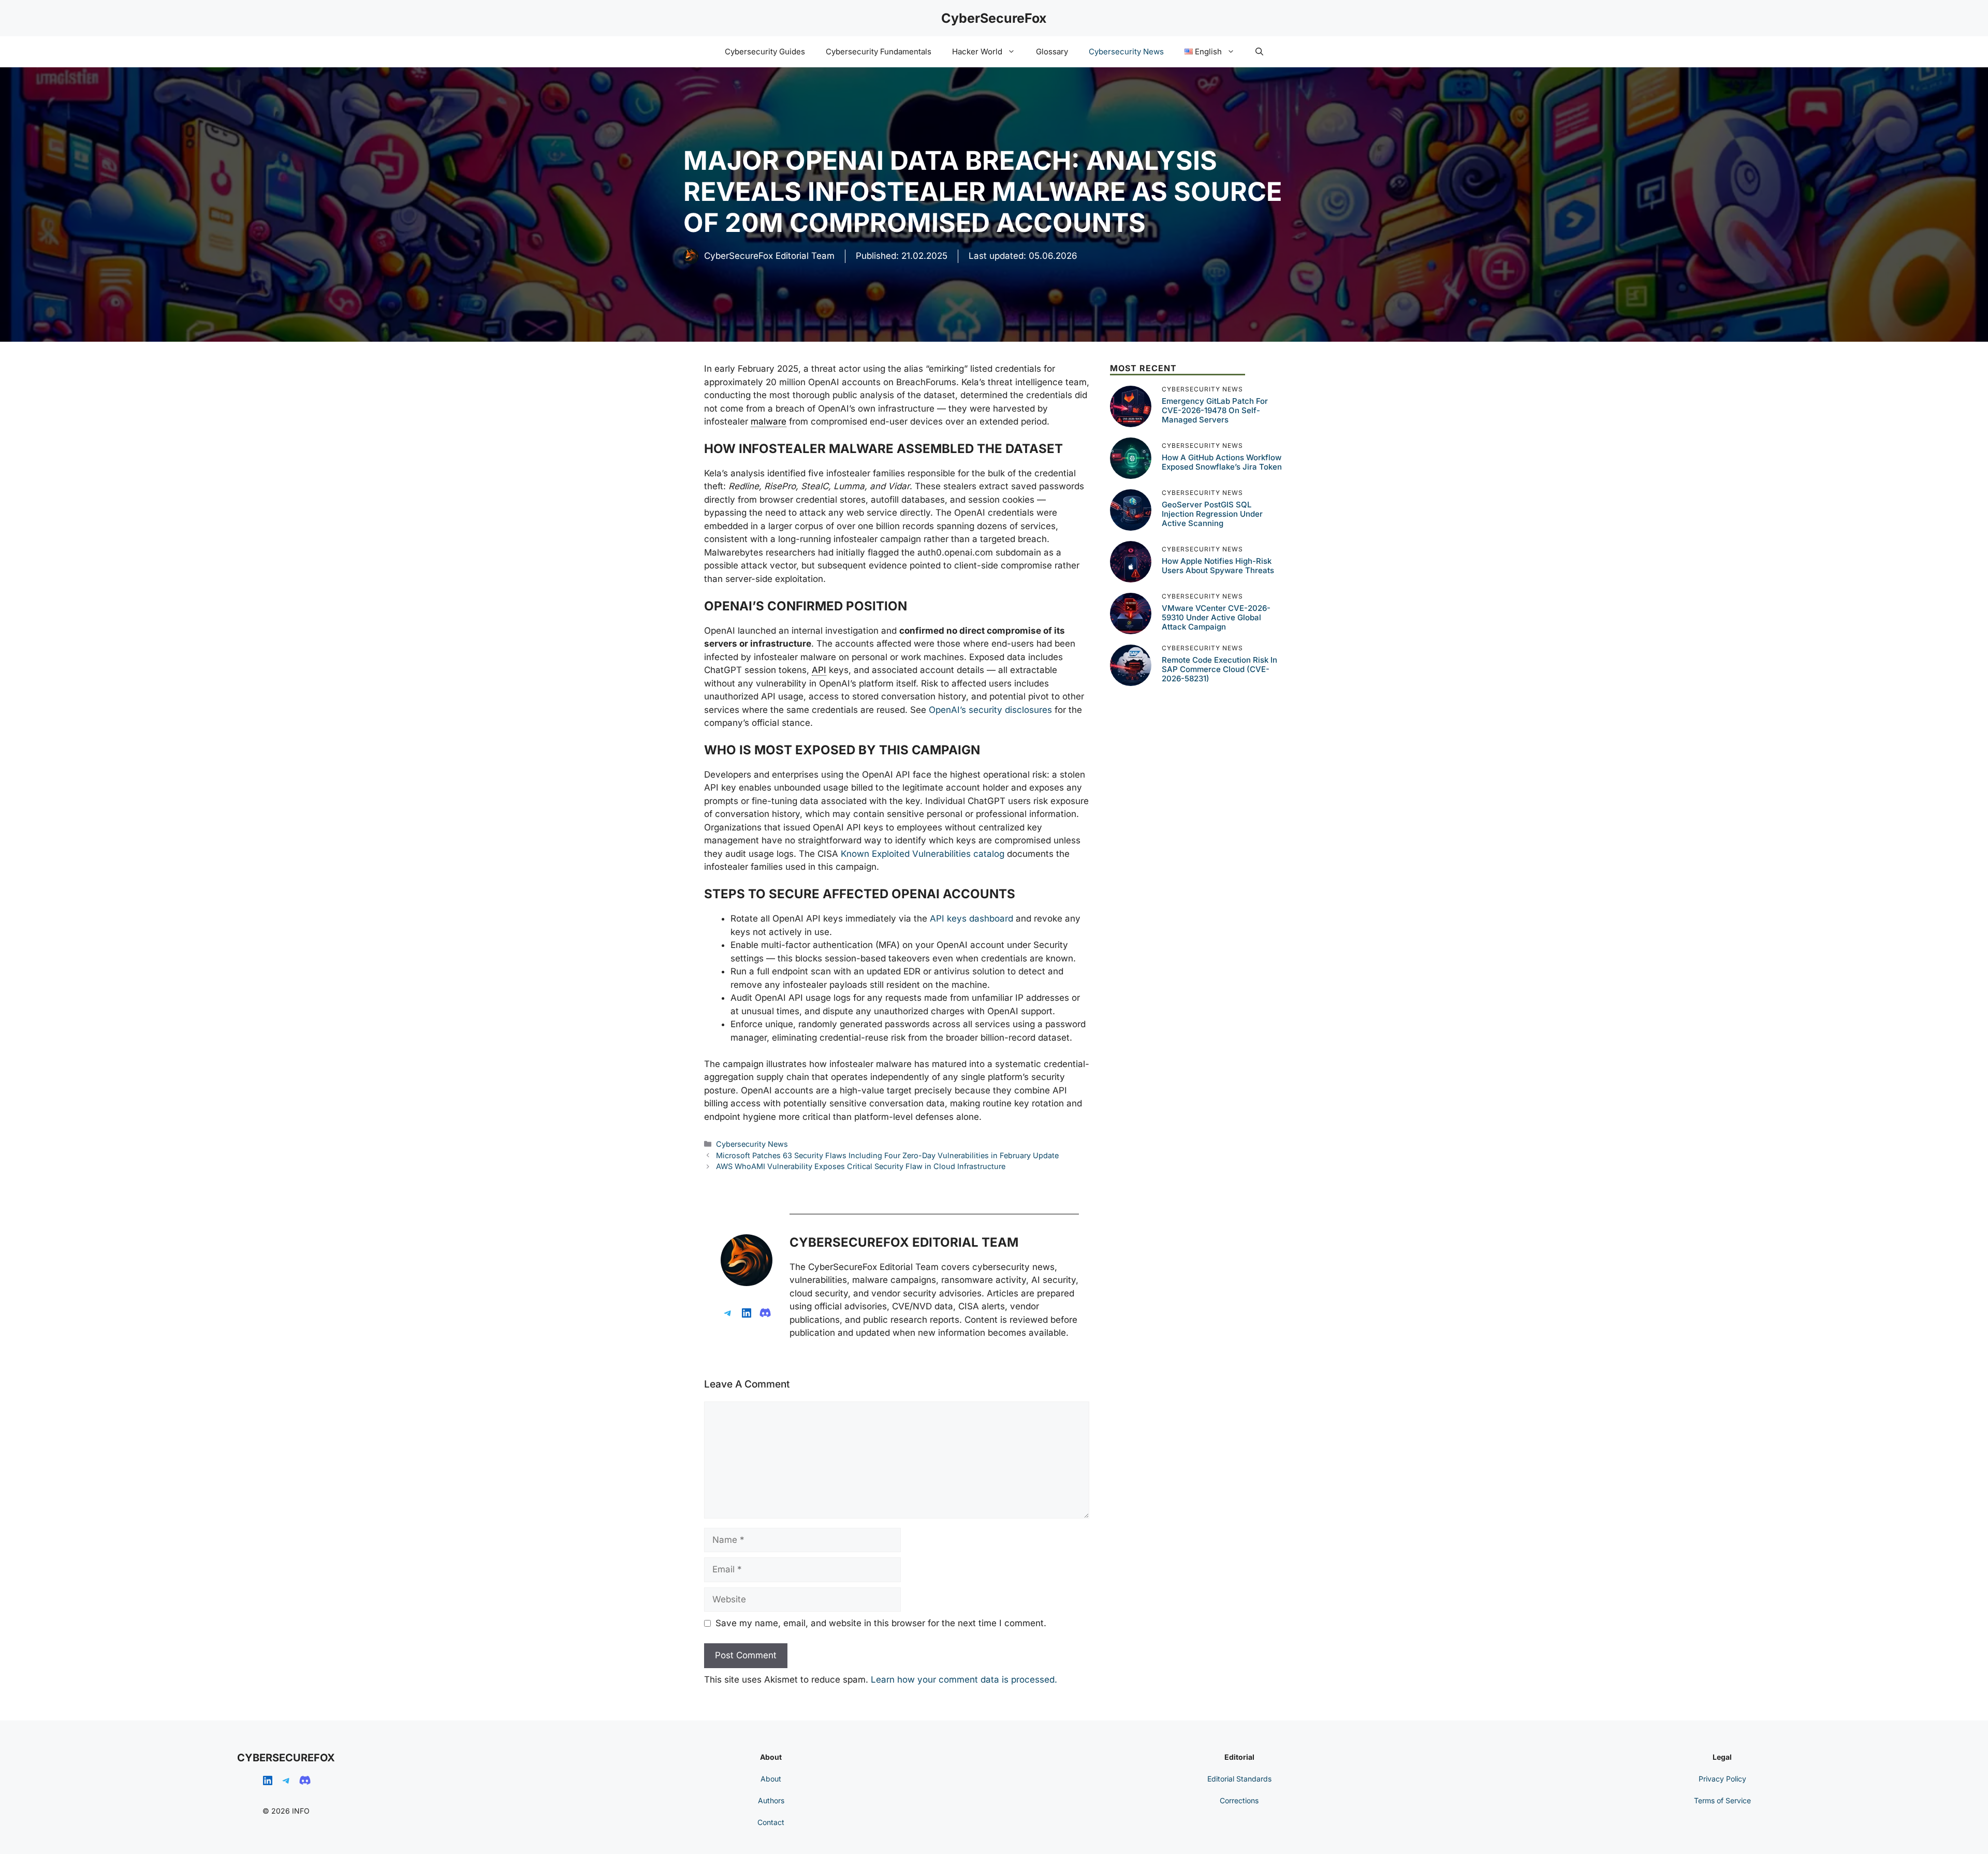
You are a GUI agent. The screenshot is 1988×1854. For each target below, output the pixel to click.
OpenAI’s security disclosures (990, 710)
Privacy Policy (1722, 1779)
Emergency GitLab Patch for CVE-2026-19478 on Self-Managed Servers (1215, 410)
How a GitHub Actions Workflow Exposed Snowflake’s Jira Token (1222, 462)
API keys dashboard (971, 918)
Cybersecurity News (1126, 52)
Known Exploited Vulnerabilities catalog (923, 854)
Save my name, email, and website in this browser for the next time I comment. (881, 1623)
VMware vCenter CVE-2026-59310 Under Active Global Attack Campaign (1216, 617)
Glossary (1052, 52)
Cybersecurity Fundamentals (879, 52)
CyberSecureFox (994, 18)
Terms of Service (1722, 1800)
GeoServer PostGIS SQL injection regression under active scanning (1212, 514)
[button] (1259, 52)
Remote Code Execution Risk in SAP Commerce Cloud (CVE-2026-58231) (1219, 669)
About (771, 1779)
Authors (771, 1800)
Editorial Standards (1239, 1779)
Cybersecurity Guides (765, 52)
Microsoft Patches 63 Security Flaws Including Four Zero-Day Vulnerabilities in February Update (887, 1155)
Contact (771, 1822)
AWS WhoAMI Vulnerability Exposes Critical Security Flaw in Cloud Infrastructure (861, 1166)
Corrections (1239, 1800)
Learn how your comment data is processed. (964, 1680)
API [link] (819, 670)
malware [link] (769, 421)
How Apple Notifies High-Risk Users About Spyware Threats (1218, 566)
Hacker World (977, 52)
